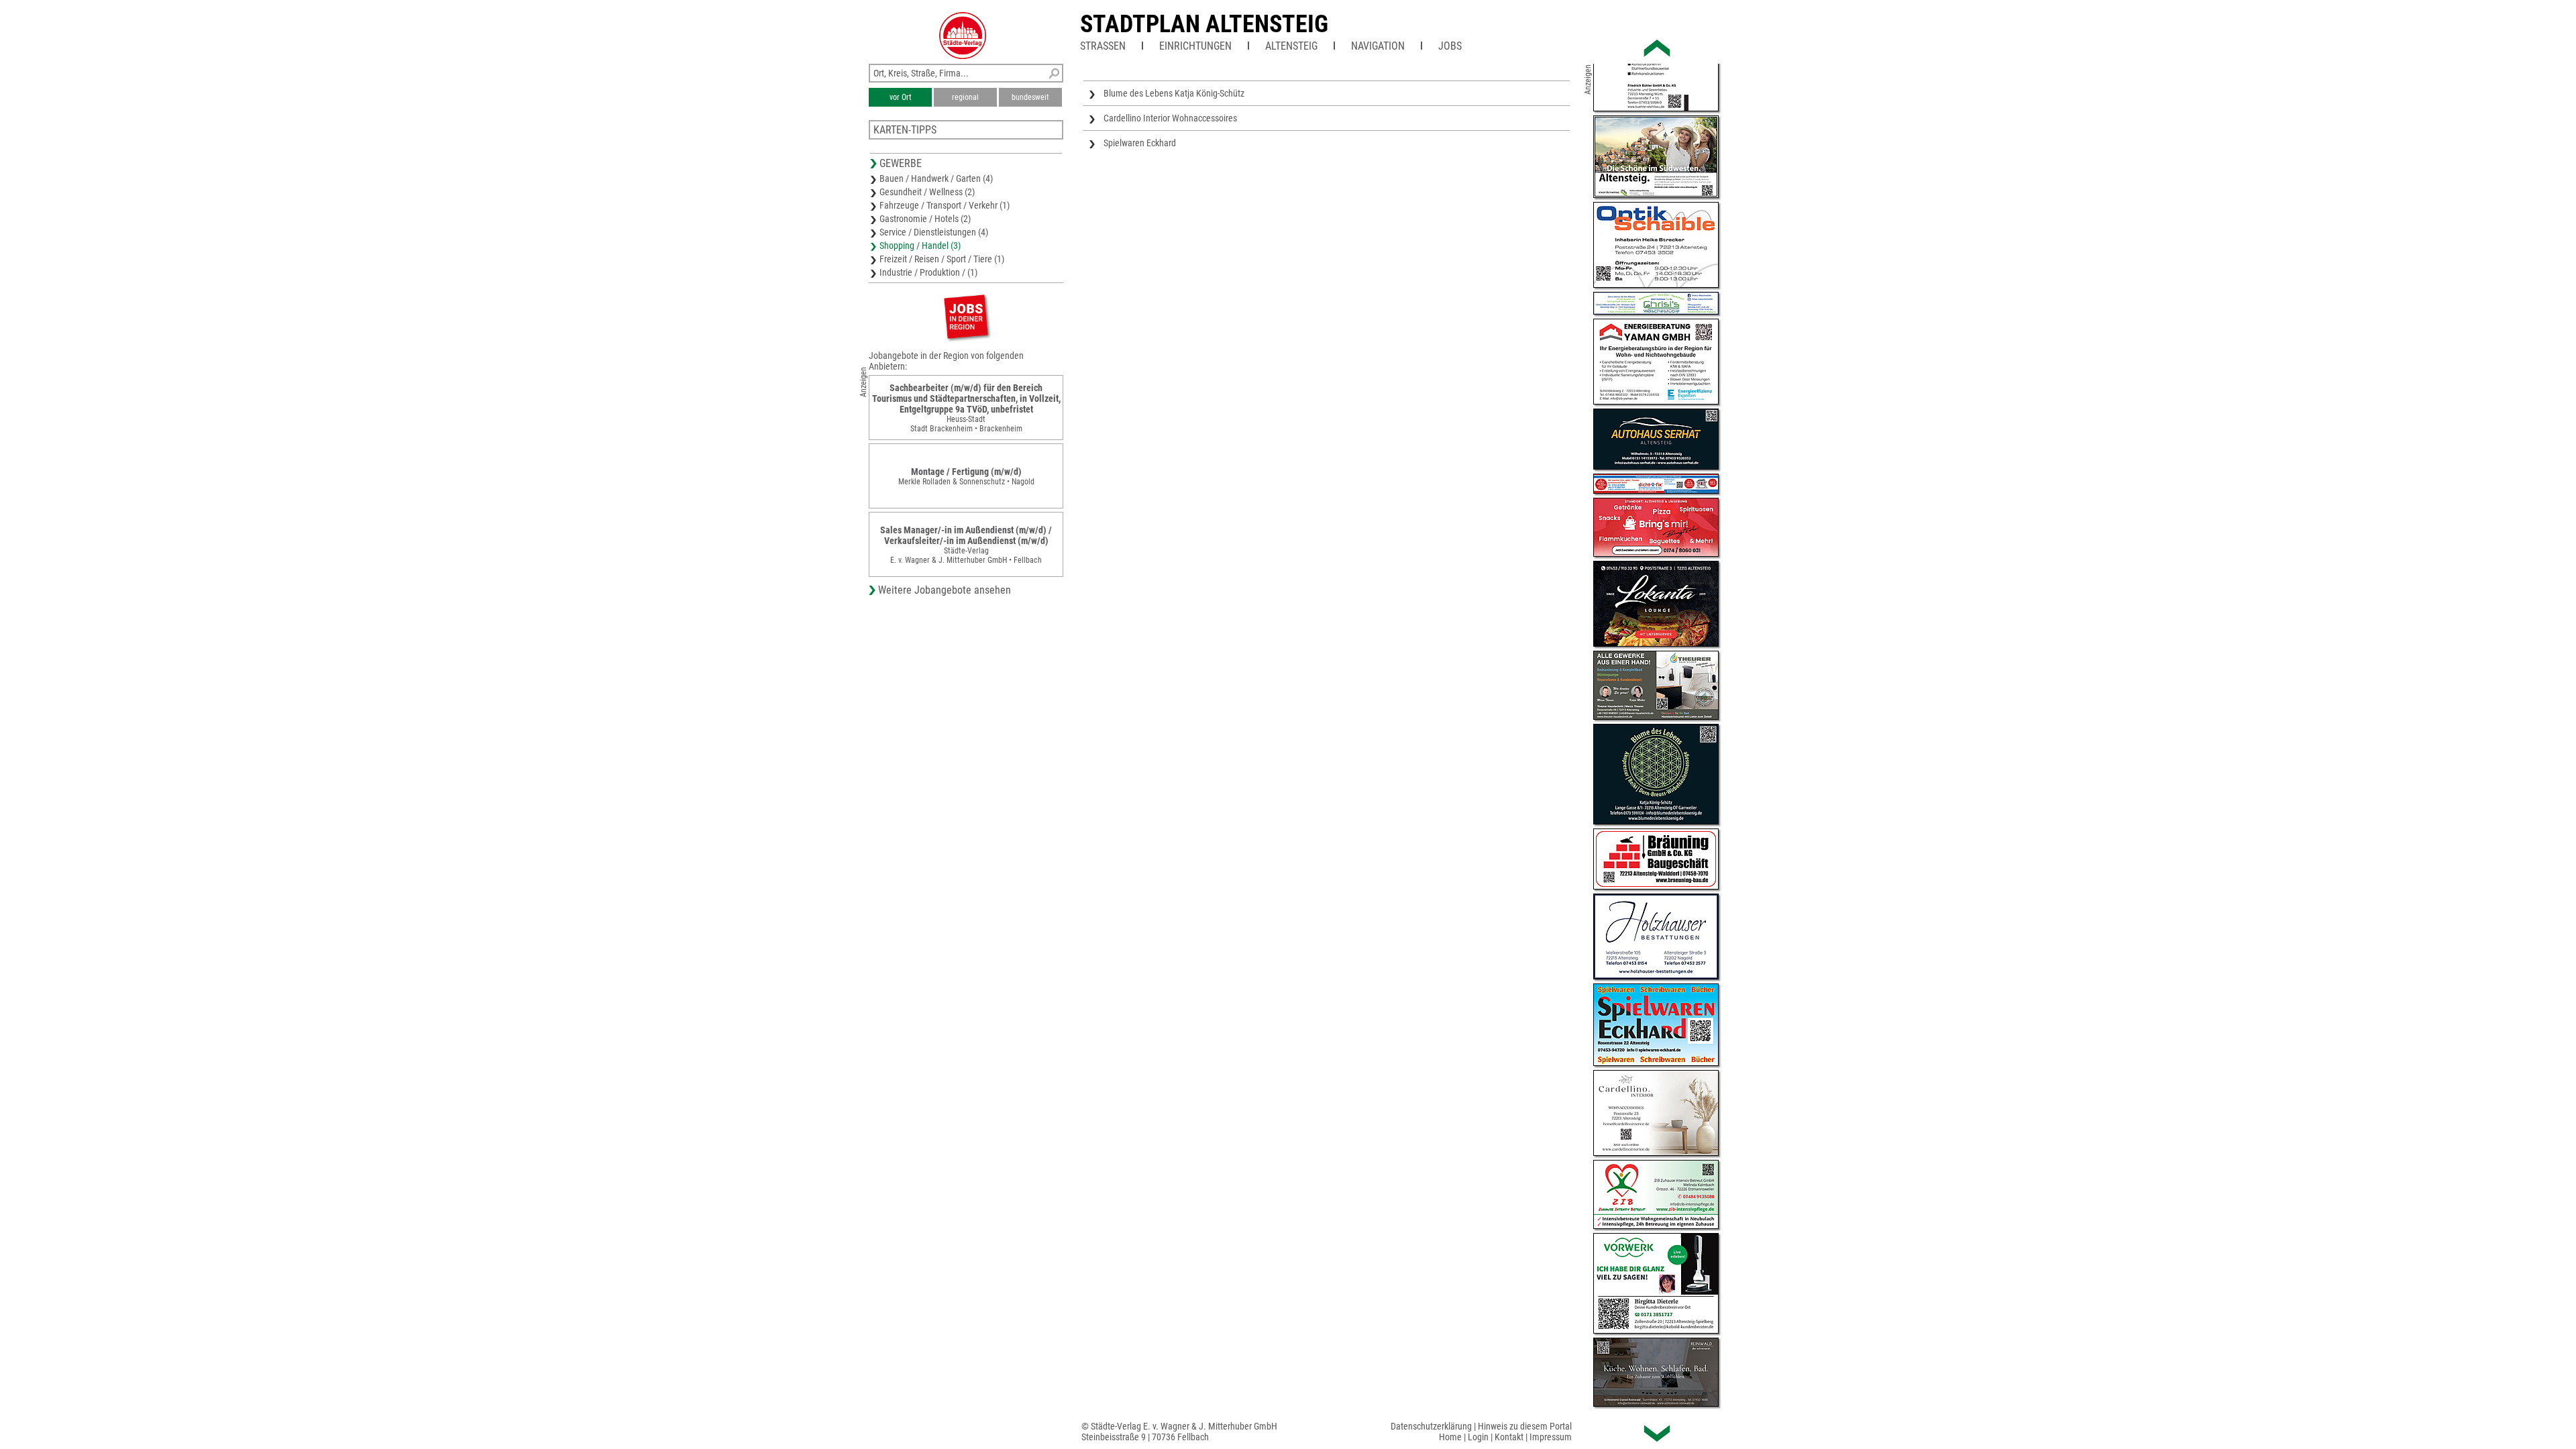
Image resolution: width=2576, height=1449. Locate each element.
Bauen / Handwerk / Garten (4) (936, 178)
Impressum (1551, 1437)
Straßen (1103, 46)
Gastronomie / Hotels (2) (925, 219)
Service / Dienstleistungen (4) (934, 232)
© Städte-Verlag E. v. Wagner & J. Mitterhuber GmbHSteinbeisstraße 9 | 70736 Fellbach (1179, 1432)
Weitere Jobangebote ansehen (945, 590)
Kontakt (1509, 1437)
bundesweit (1030, 97)
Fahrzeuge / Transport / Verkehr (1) (945, 205)
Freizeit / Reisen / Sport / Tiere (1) (942, 259)
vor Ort (901, 97)
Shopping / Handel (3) (920, 246)
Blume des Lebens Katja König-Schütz (1174, 93)
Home (1450, 1437)
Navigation (1378, 46)
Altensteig (1291, 46)
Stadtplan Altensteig (1204, 24)
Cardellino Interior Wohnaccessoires (1170, 118)
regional (965, 97)
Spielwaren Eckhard (1140, 143)
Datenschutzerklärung (1431, 1426)
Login (1478, 1437)
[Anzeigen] (966, 316)
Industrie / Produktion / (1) (928, 272)
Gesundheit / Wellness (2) (927, 192)
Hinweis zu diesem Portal (1525, 1426)
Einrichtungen (1195, 46)
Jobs (1450, 46)
